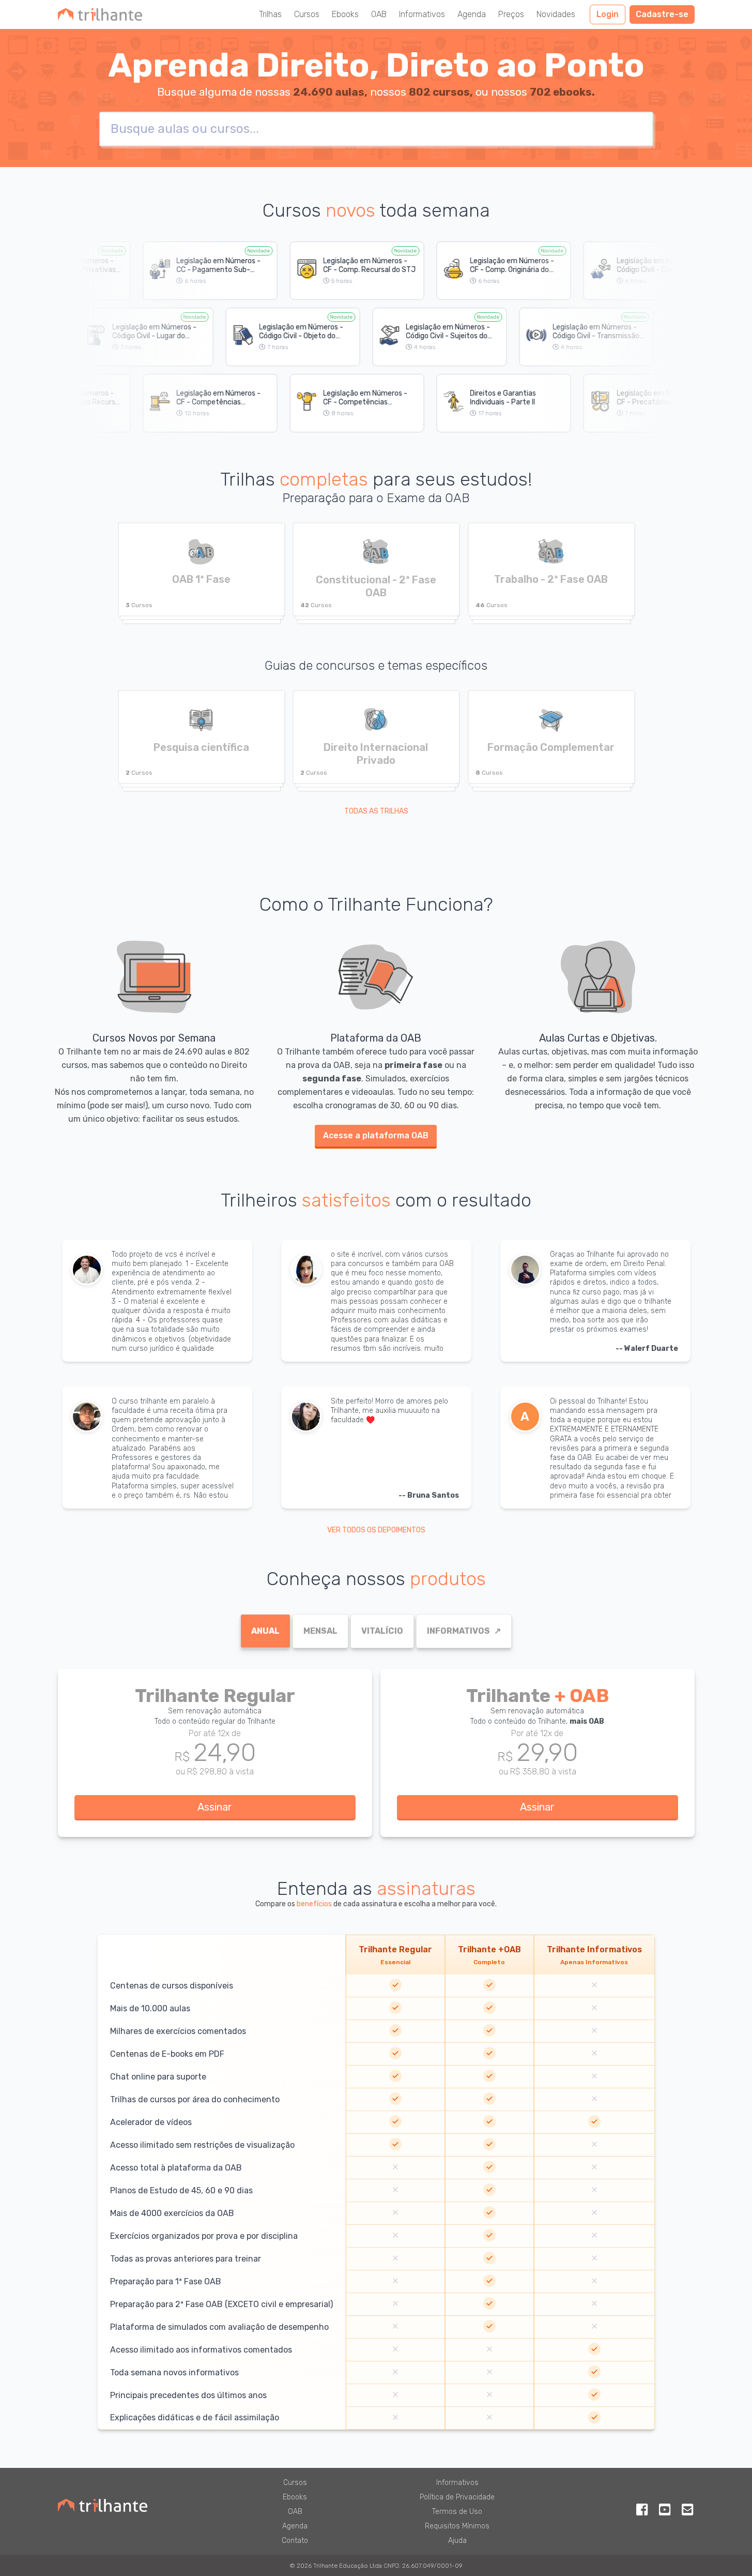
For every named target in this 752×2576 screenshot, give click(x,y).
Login (608, 14)
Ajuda (457, 2541)
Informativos (422, 14)
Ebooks (345, 14)
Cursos (307, 14)
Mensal (320, 1631)
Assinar (215, 1807)
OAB (379, 14)
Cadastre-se (662, 14)
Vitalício (382, 1631)
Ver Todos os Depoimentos (376, 1530)
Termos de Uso (457, 2512)
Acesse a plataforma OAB (376, 1135)
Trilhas (270, 14)
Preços (511, 14)
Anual (265, 1631)
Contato (295, 2541)
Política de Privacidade (457, 2497)
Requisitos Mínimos (457, 2526)
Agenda (472, 14)
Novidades (556, 14)
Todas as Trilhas (376, 811)
